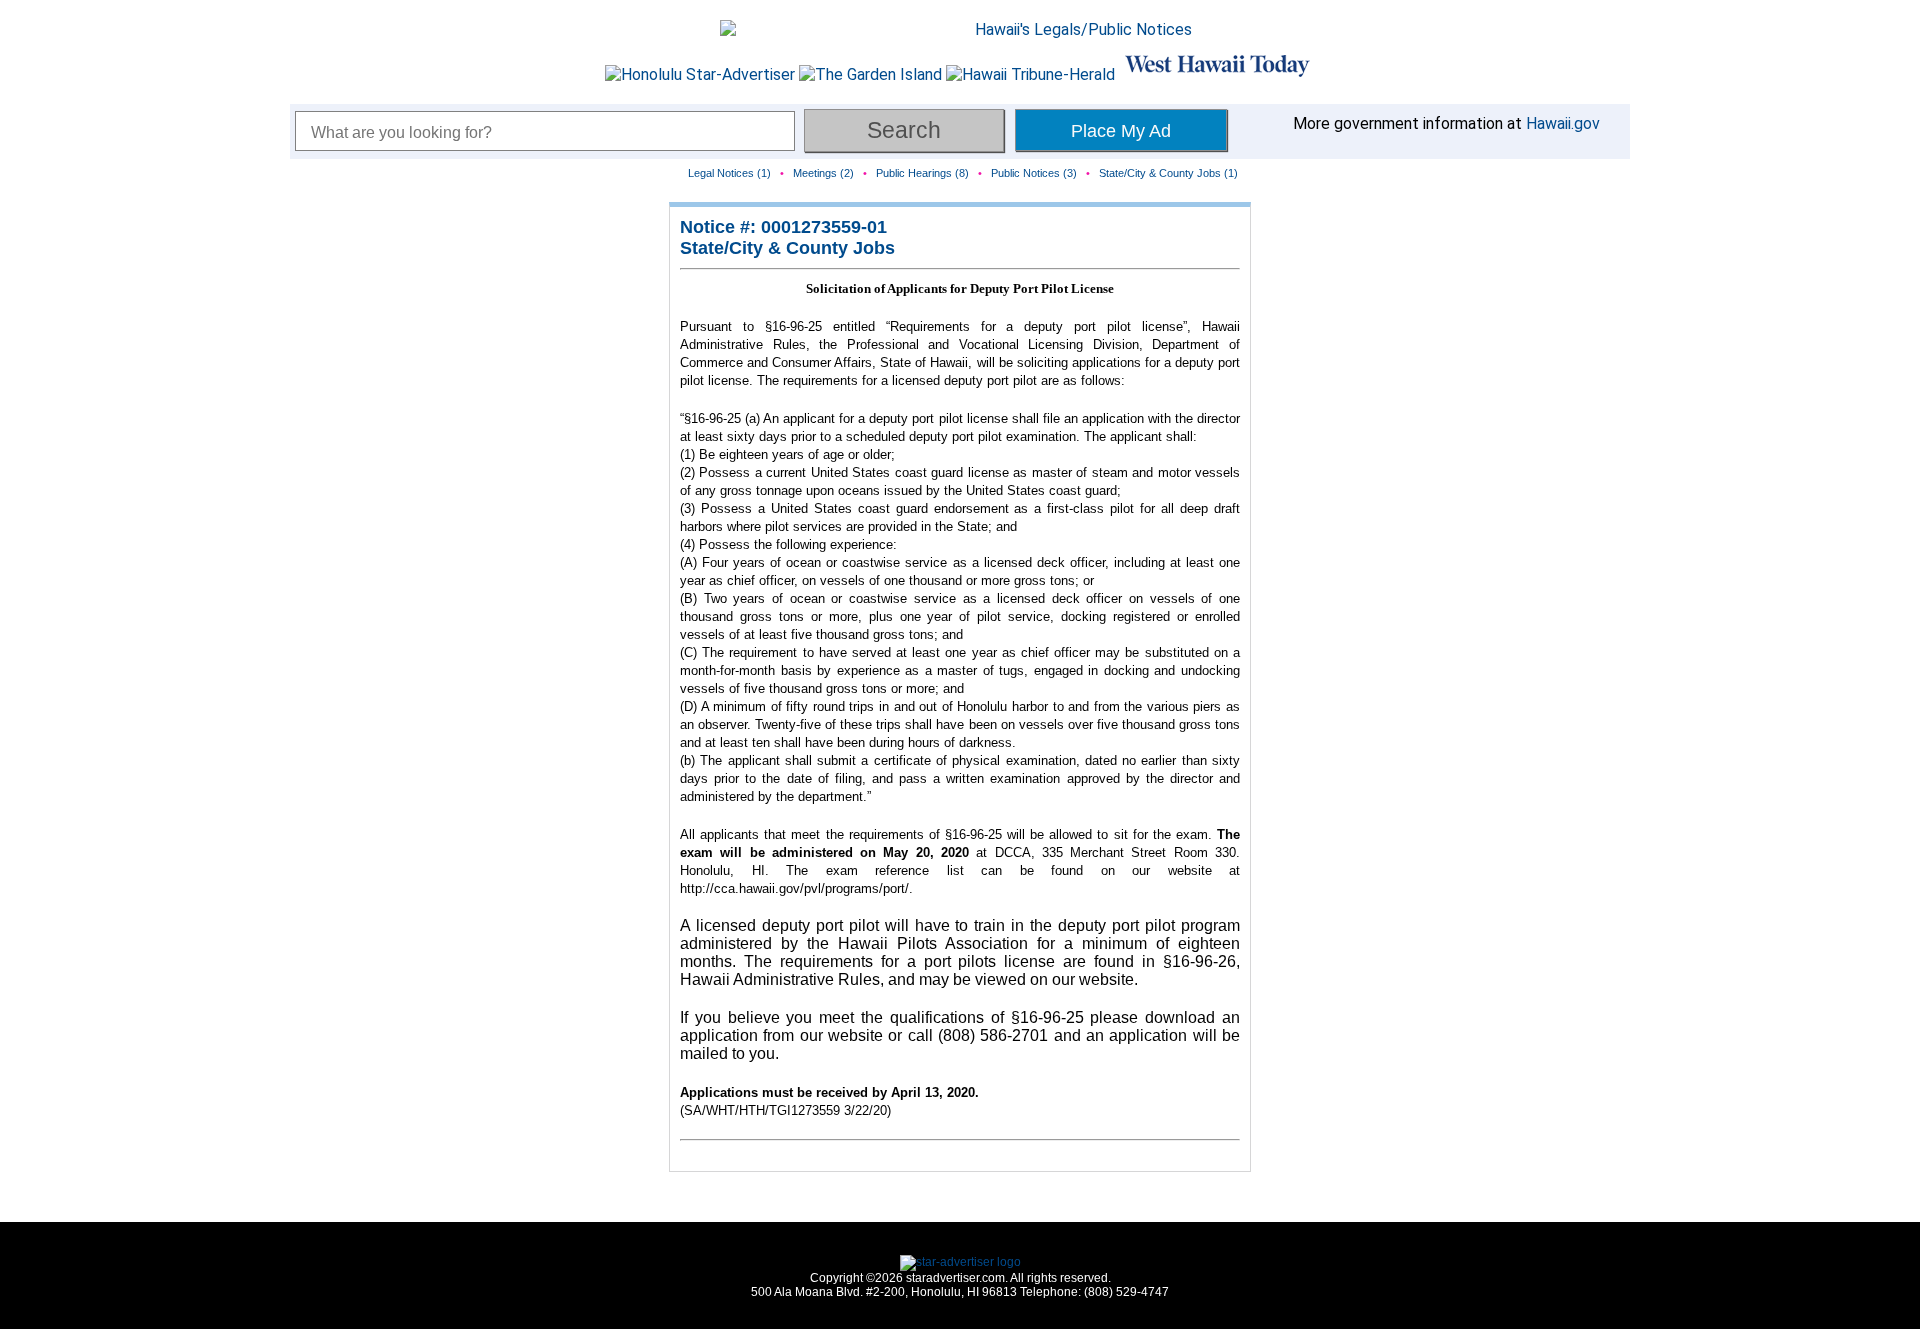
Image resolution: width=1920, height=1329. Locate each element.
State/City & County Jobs (787, 248)
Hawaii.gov (1563, 123)
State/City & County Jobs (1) (1168, 173)
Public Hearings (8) (922, 173)
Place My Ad (1121, 131)
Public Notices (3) (1034, 173)
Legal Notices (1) (729, 173)
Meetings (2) (823, 173)
